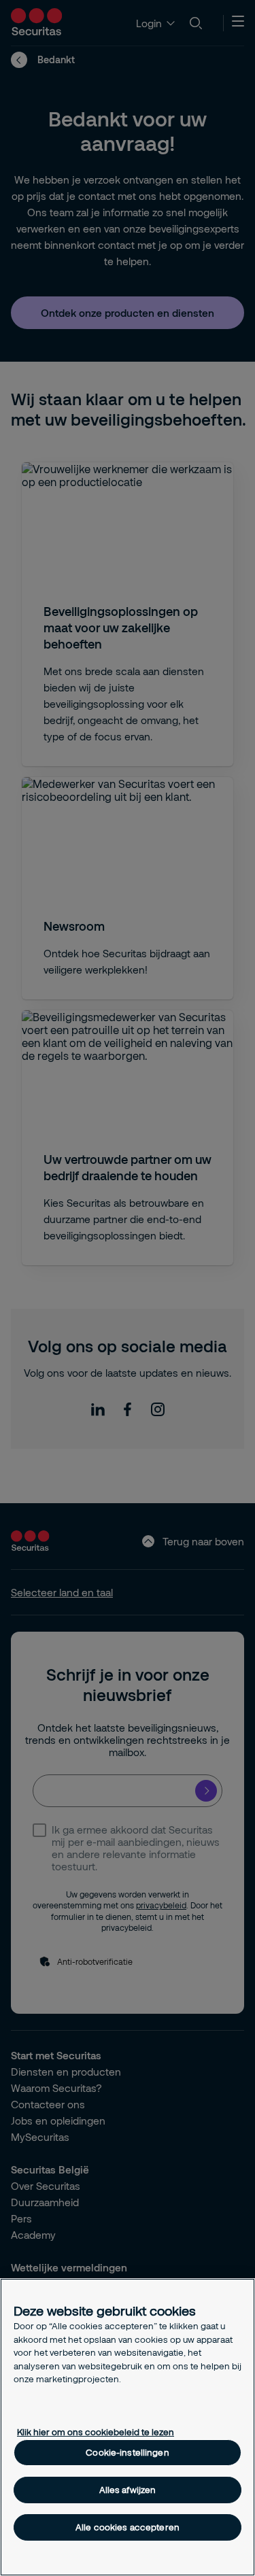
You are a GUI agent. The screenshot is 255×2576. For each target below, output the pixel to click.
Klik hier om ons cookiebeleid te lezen (96, 2432)
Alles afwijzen (128, 2490)
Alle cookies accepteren (128, 2527)
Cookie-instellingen (127, 2452)
